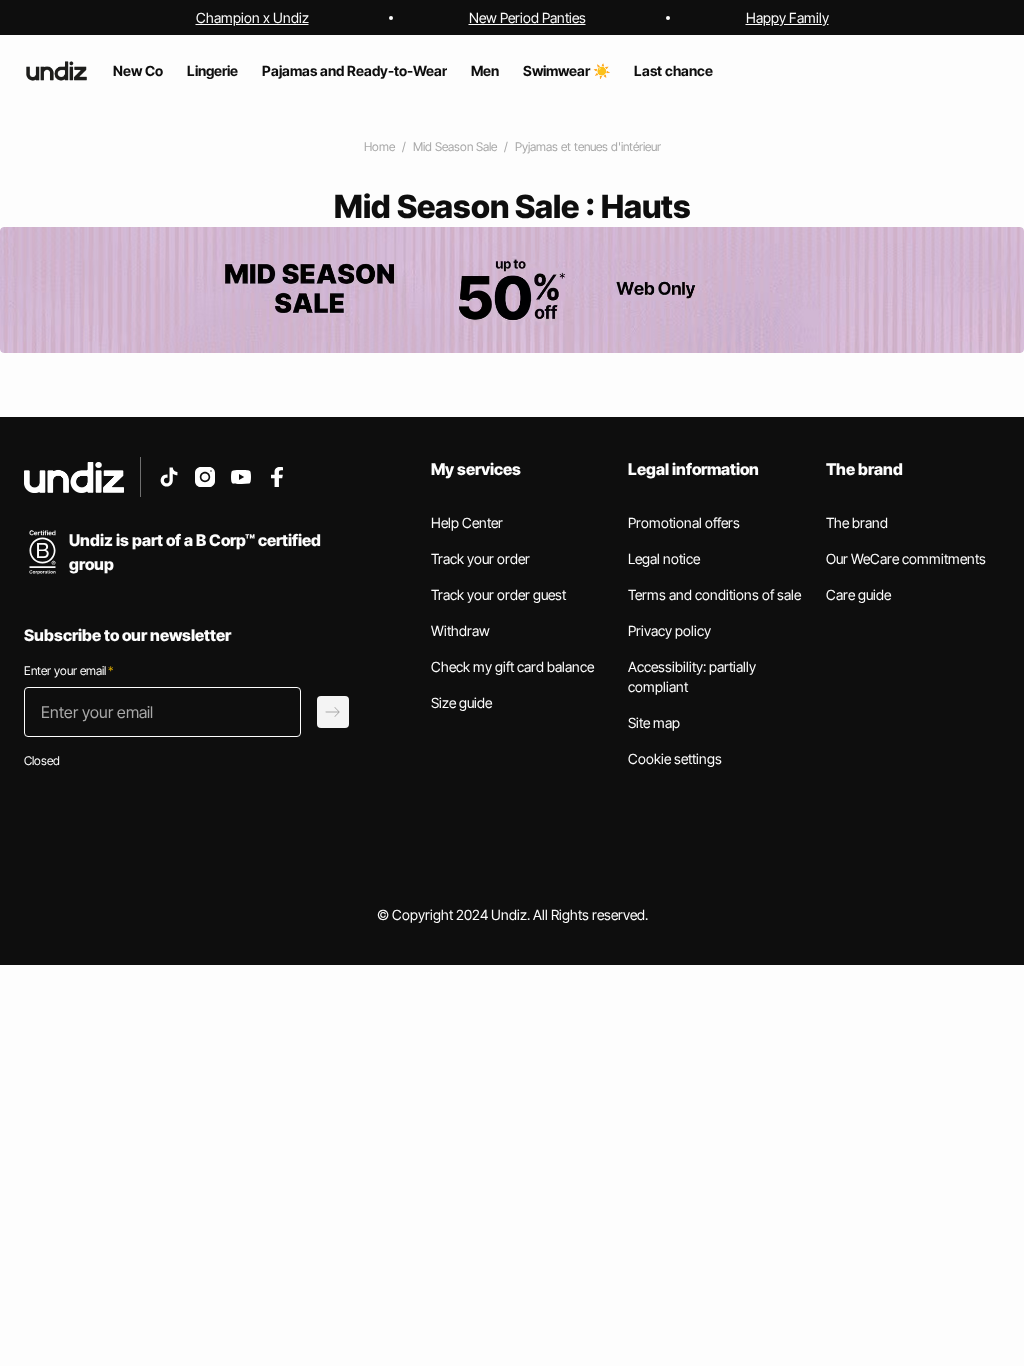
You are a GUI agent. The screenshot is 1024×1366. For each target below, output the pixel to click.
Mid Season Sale (455, 146)
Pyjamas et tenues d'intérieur (588, 146)
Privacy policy (669, 630)
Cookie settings (675, 758)
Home (379, 146)
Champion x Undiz (252, 17)
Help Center (467, 522)
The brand (857, 522)
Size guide (461, 702)
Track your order (480, 558)
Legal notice (664, 558)
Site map (654, 722)
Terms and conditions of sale (714, 594)
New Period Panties (527, 17)
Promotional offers (684, 522)
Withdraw (460, 630)
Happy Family (787, 17)
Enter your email (68, 670)
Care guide (858, 594)
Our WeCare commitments (906, 558)
